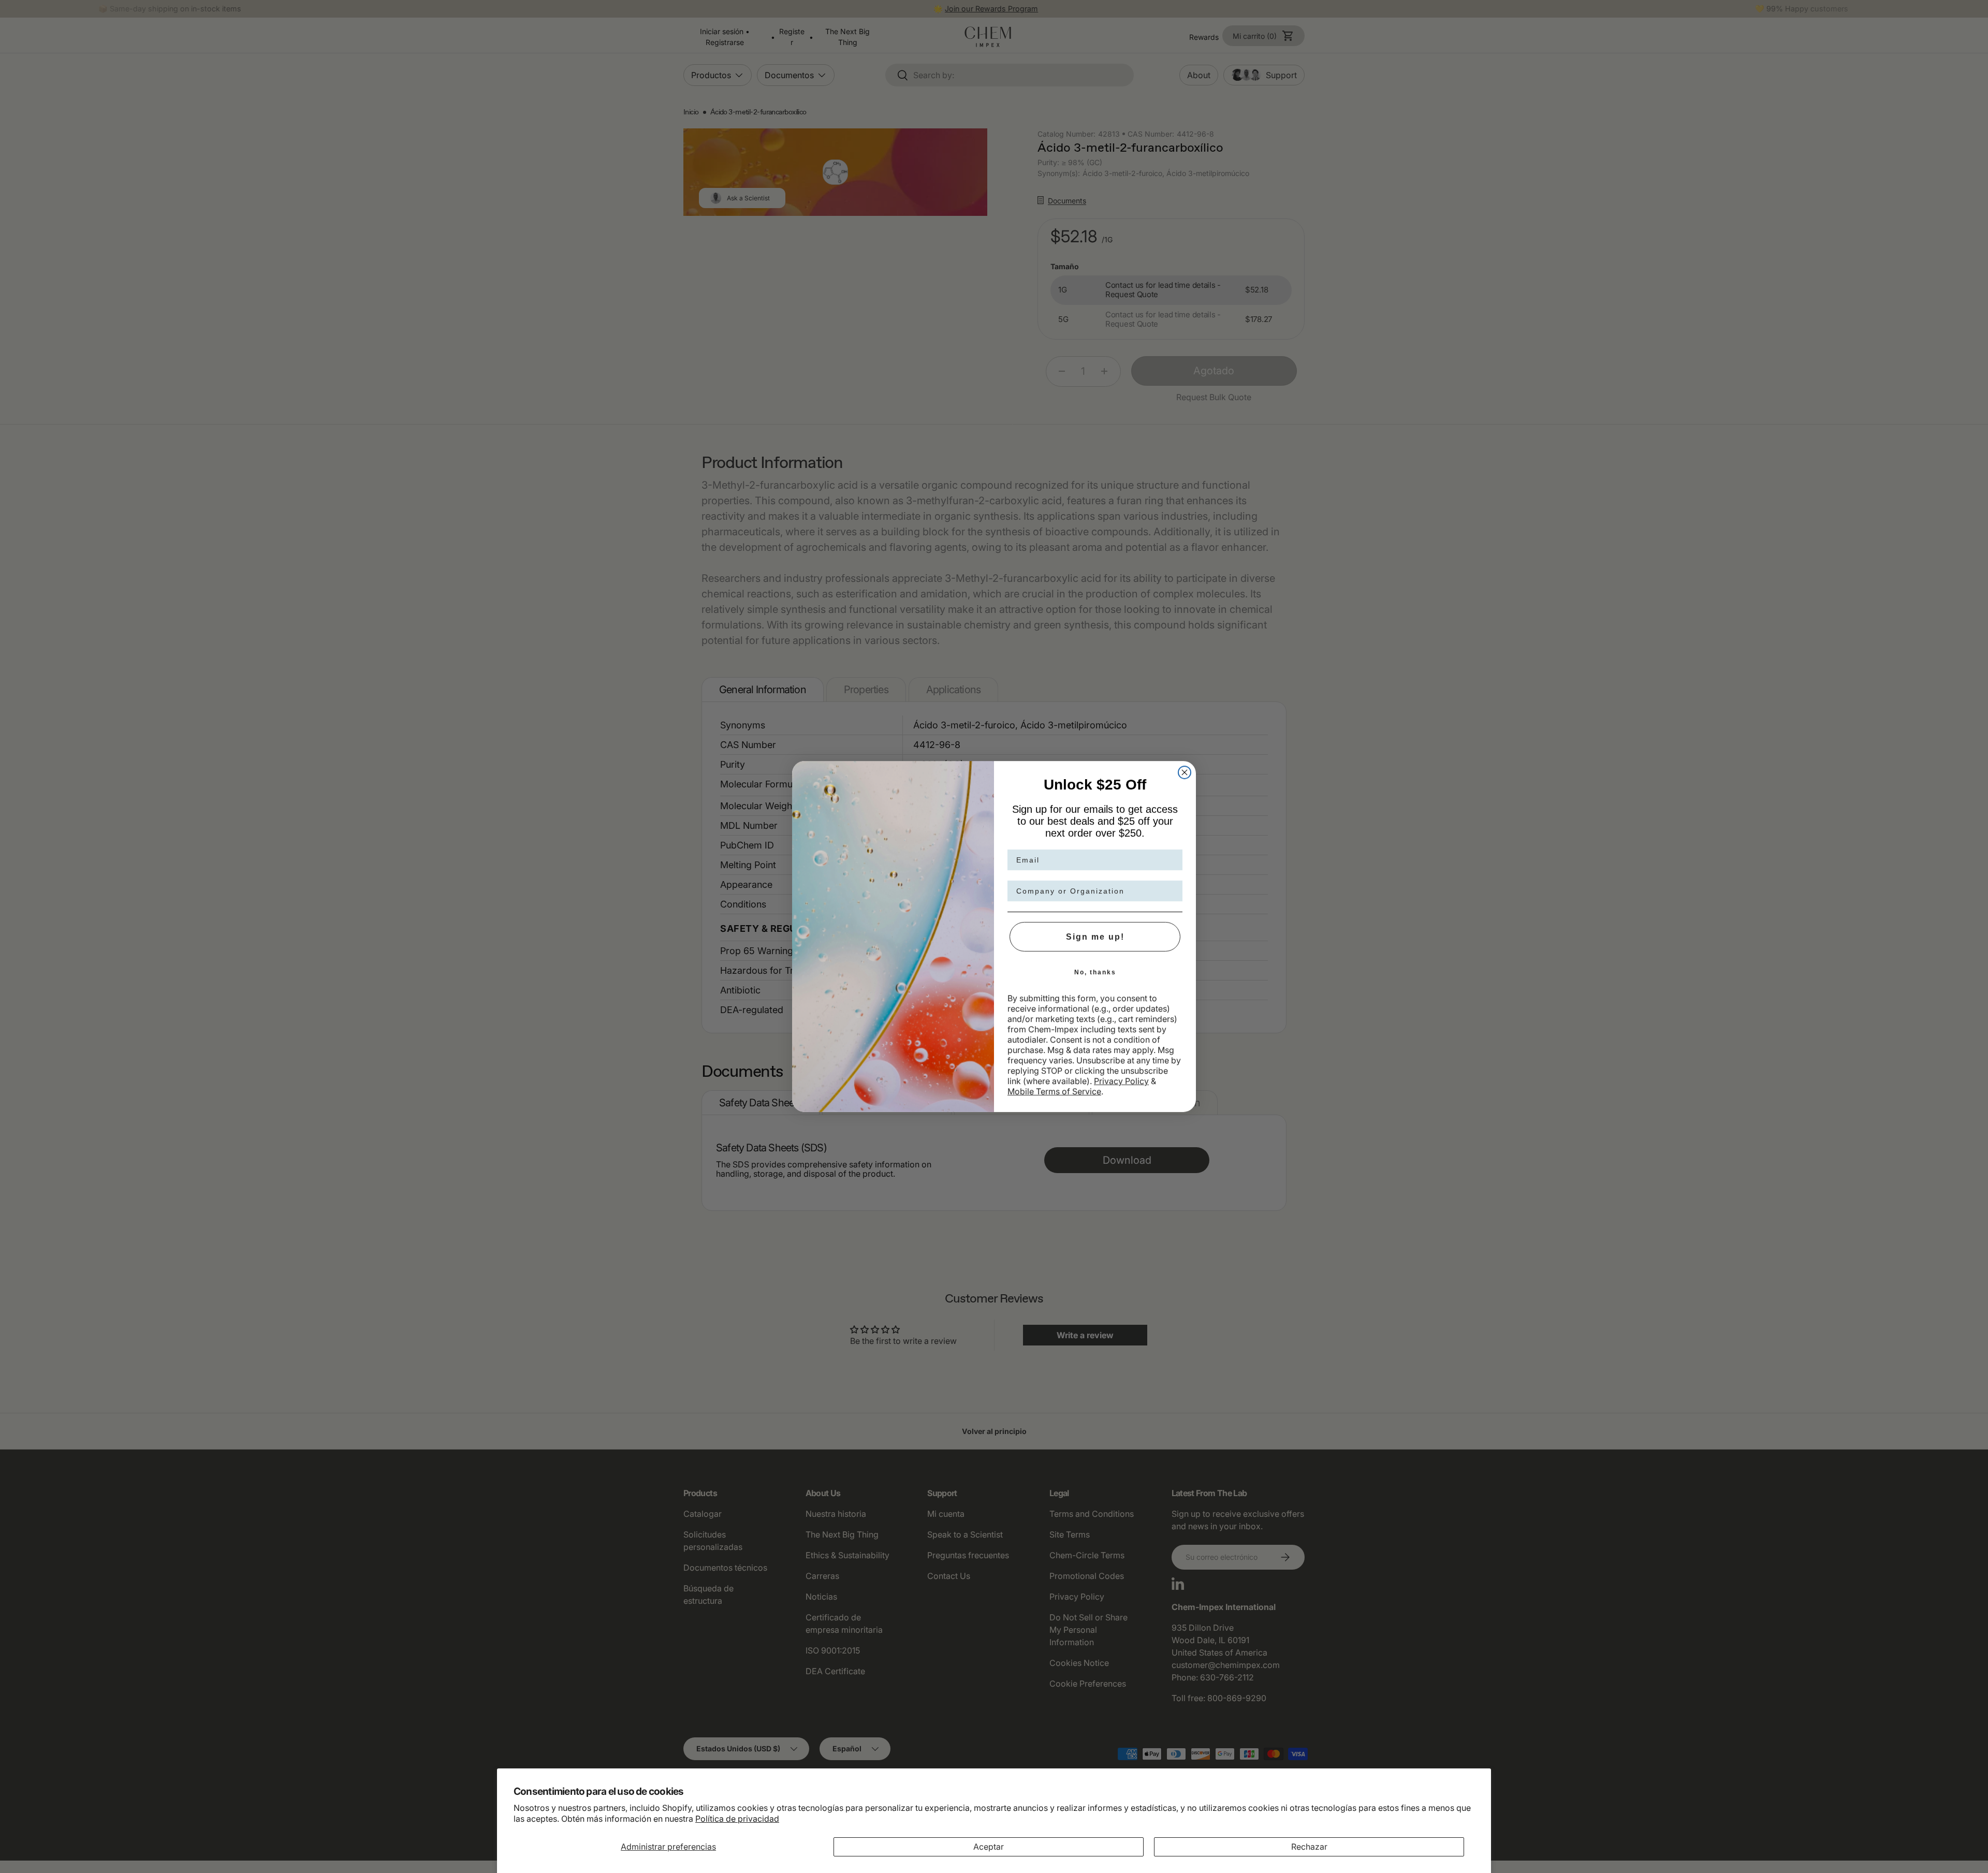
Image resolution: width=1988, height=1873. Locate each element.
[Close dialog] (1185, 772)
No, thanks (1095, 972)
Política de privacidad (737, 1819)
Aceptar (989, 1847)
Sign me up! (1095, 937)
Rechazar (1309, 1847)
